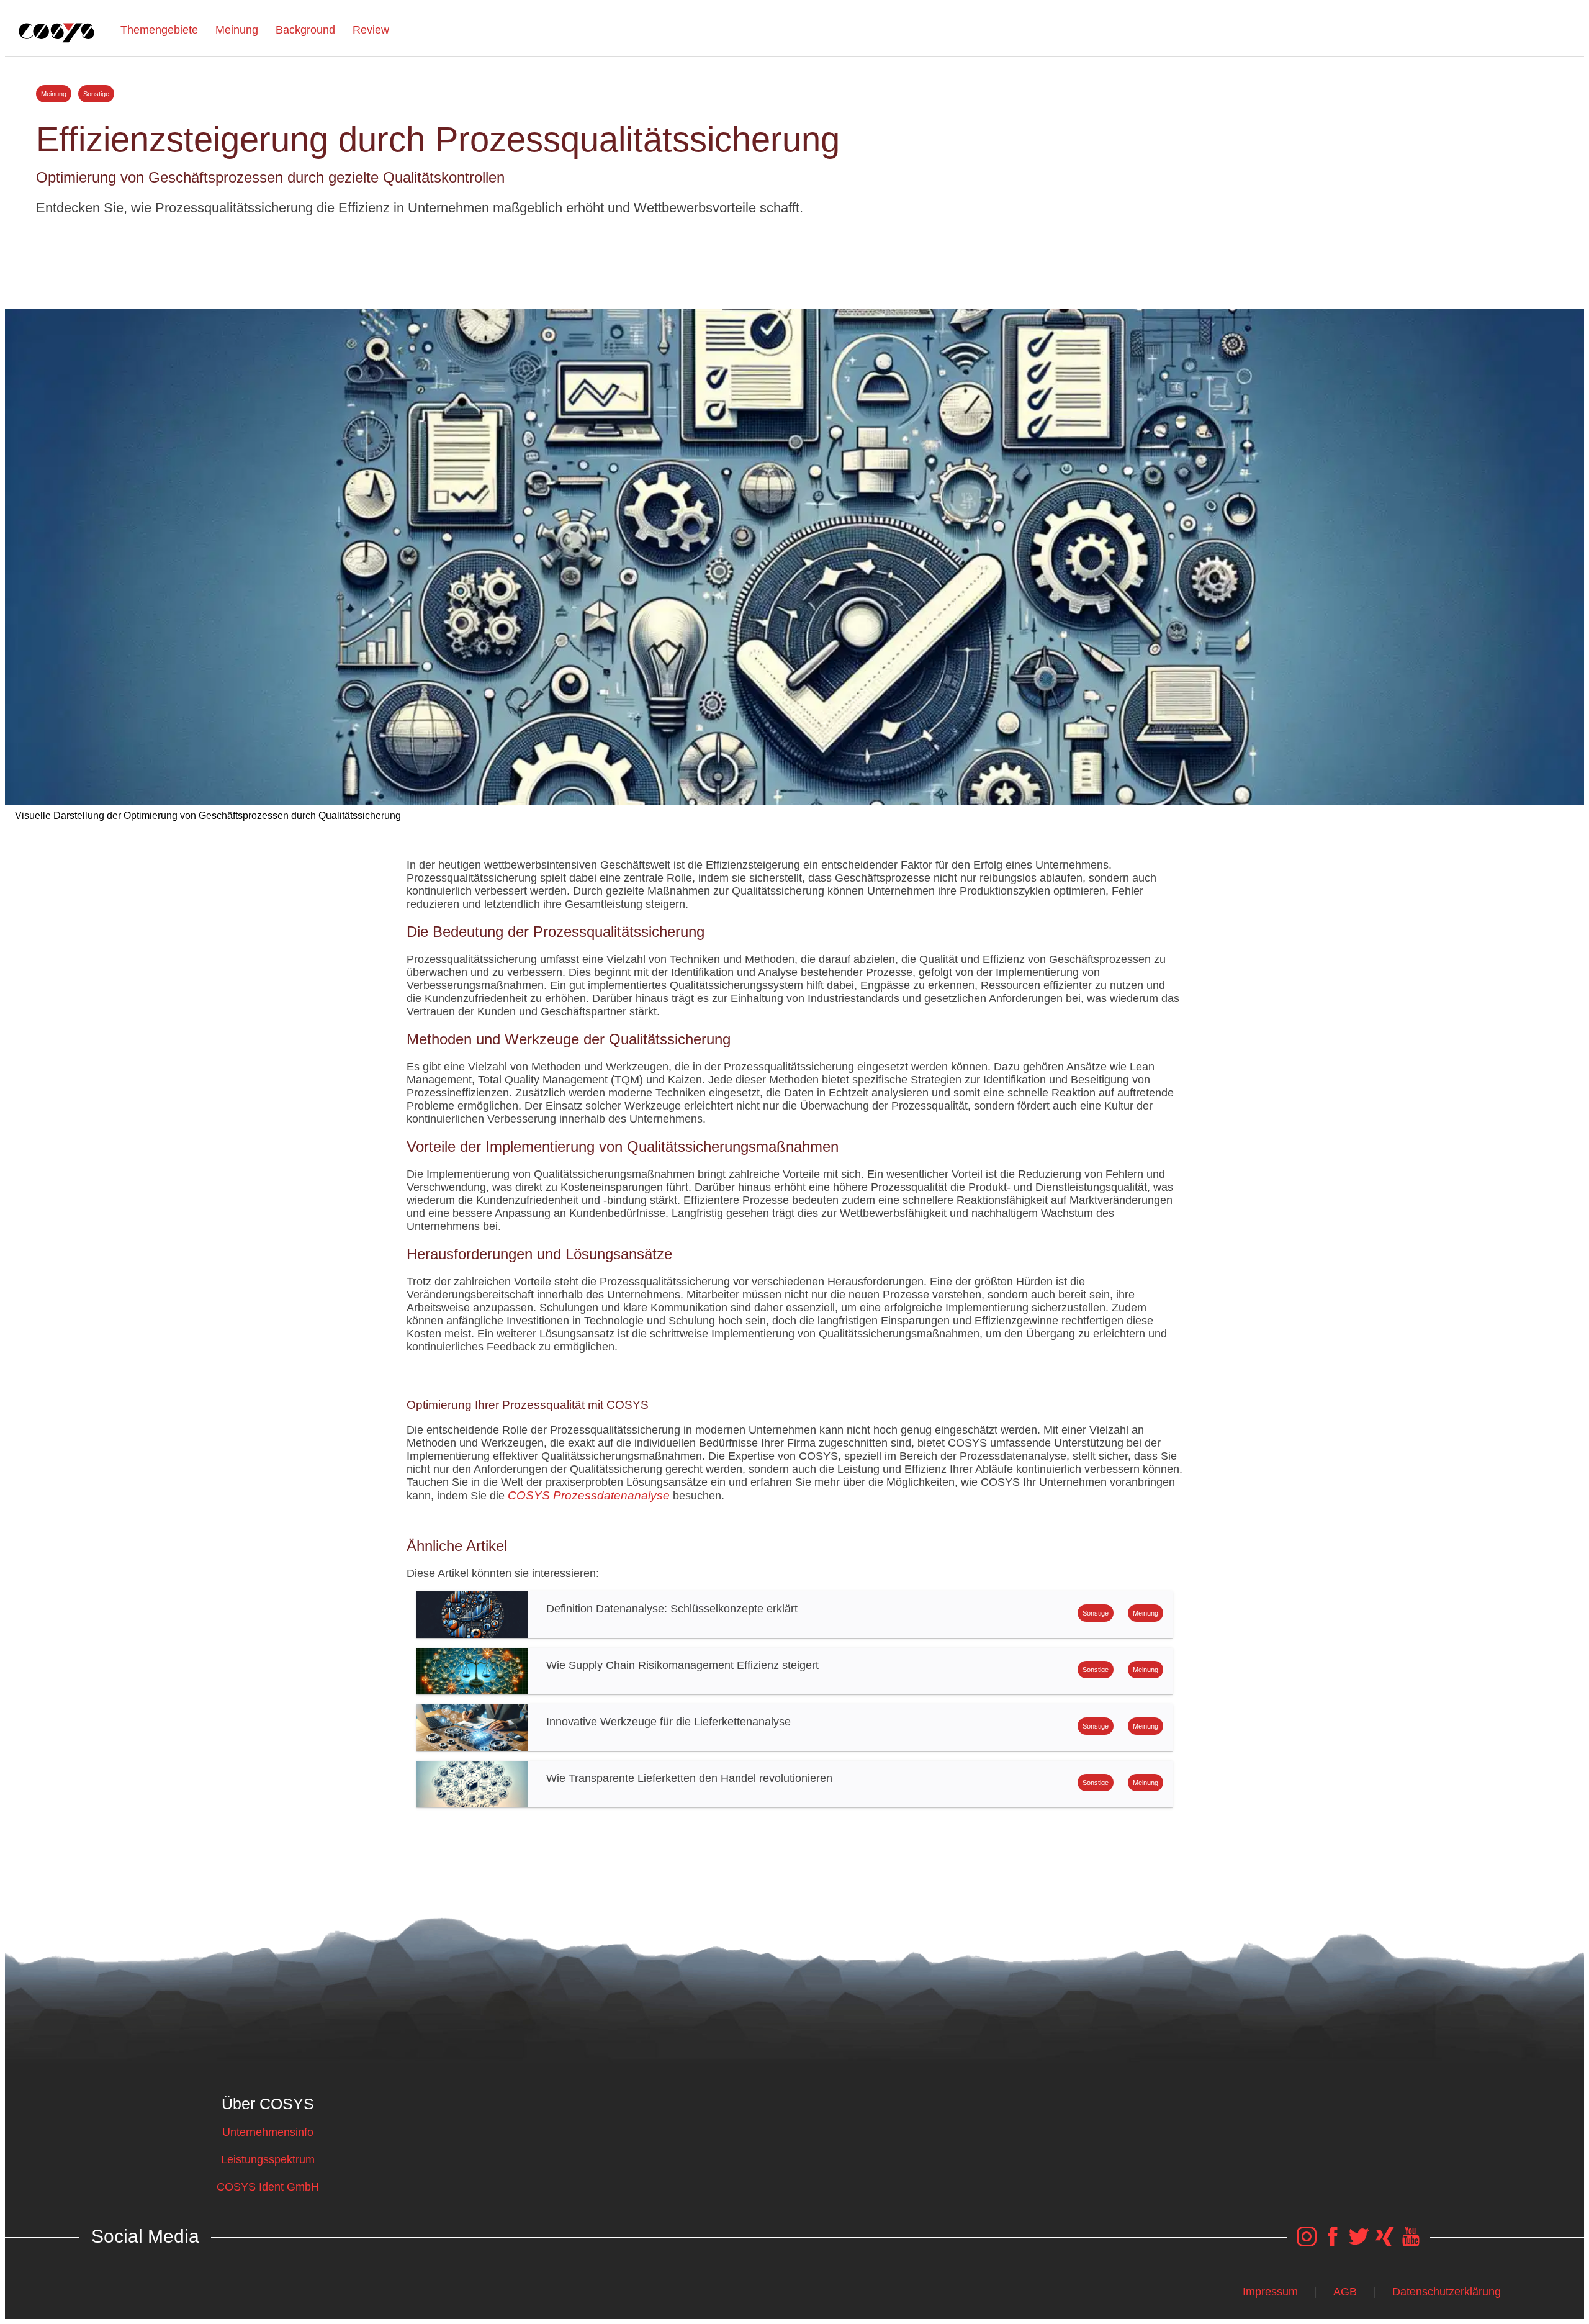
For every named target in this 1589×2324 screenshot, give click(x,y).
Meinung (237, 30)
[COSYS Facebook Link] (1333, 2243)
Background (305, 30)
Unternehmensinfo (268, 2132)
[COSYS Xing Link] (1385, 2243)
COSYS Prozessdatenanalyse (589, 1495)
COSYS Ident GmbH (268, 2187)
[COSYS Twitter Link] (1359, 2243)
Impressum (1270, 2292)
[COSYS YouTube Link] (1411, 2243)
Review (371, 30)
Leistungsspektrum (268, 2159)
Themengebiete (159, 30)
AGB (1345, 2292)
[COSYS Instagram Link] (1307, 2243)
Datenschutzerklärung (1447, 2292)
